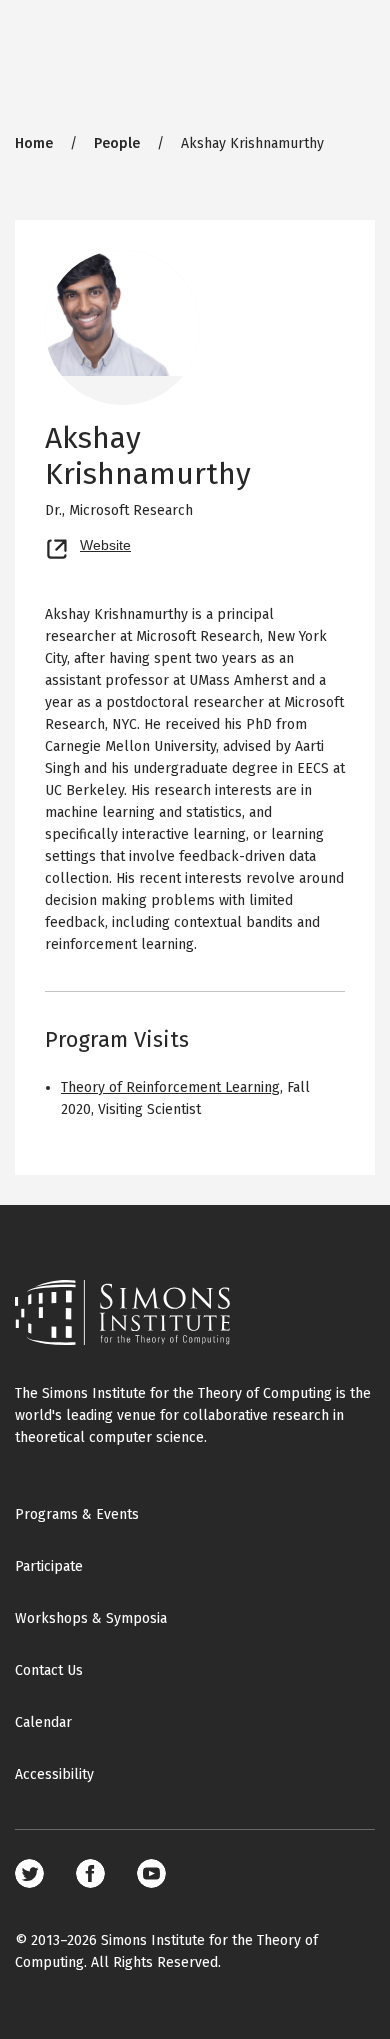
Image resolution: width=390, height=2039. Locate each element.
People (117, 143)
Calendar (43, 1722)
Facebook (90, 1873)
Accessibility (54, 1774)
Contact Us (49, 1670)
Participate (49, 1566)
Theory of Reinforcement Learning (170, 1087)
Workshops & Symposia (91, 1618)
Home (34, 143)
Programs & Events (77, 1514)
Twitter (29, 1873)
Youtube (151, 1873)
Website (105, 543)
